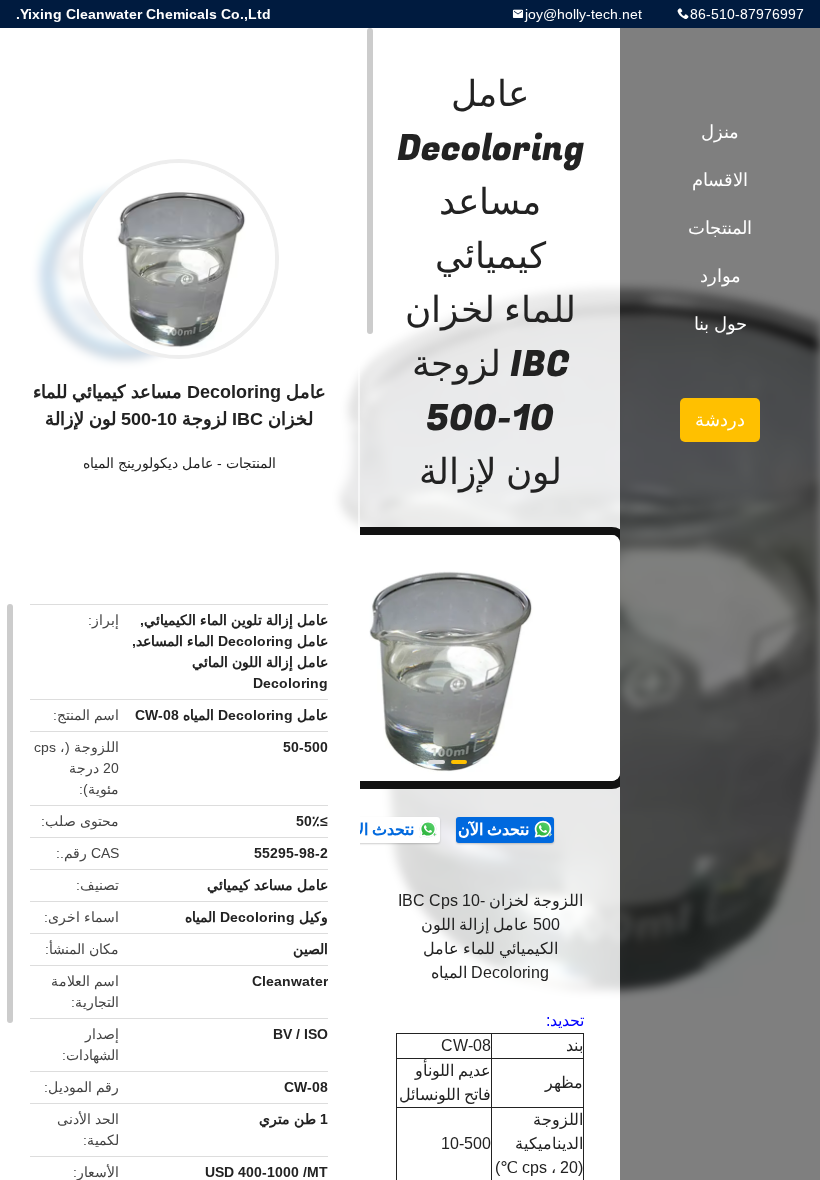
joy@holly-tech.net (583, 14)
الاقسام (720, 180)
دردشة (720, 420)
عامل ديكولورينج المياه (148, 463)
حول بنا (720, 324)
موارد (720, 276)
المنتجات (251, 463)
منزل (720, 132)
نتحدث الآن (493, 829)
